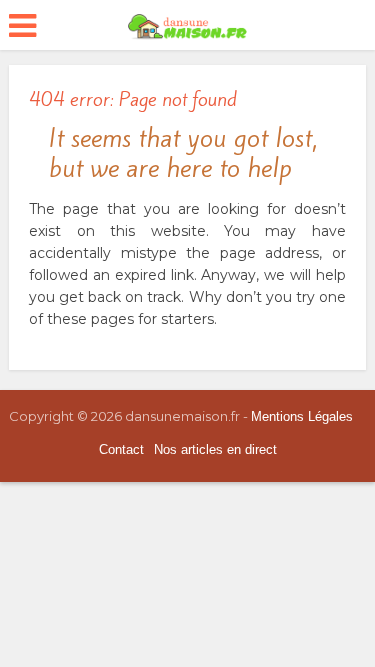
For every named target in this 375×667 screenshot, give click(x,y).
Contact (121, 449)
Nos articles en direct (215, 449)
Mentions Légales (302, 416)
